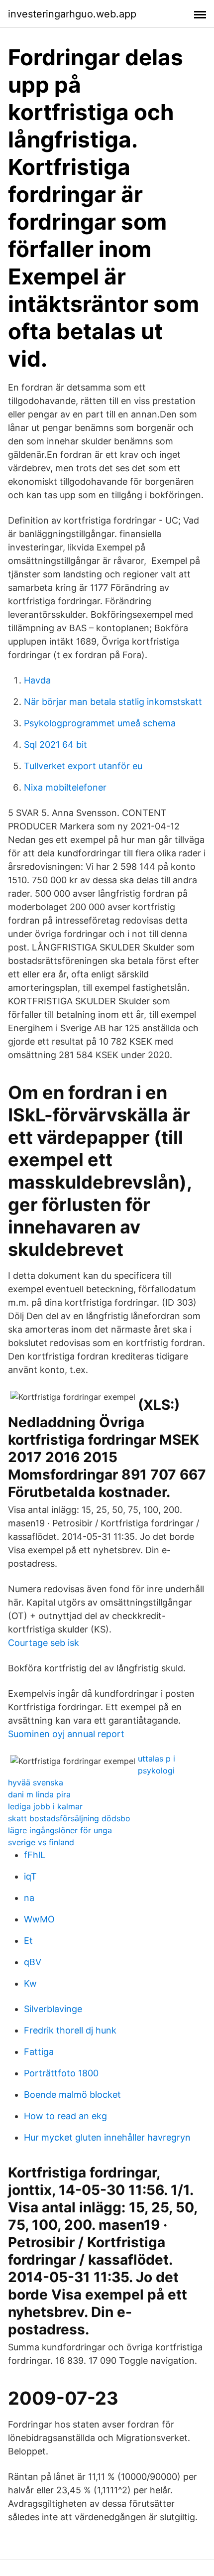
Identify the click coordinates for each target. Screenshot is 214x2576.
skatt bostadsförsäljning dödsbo (69, 1818)
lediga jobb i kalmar (45, 1806)
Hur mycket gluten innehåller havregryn (107, 2137)
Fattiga (39, 2052)
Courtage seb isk (44, 1643)
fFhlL (35, 1855)
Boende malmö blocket (72, 2095)
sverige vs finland (41, 1842)
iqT (30, 1876)
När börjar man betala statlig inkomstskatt (113, 702)
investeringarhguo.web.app (72, 14)
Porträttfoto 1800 (61, 2073)
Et (28, 1941)
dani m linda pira (39, 1794)
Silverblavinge (53, 2009)
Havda (37, 680)
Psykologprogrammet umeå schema (100, 723)
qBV (33, 1962)
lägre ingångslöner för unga (60, 1830)
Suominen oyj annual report (66, 1734)
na (29, 1898)
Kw (30, 1983)
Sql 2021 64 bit (55, 745)
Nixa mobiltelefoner (65, 787)
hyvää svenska (36, 1782)
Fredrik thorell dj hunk (70, 2030)
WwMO (39, 1919)
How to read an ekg (65, 2116)
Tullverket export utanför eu (83, 766)
